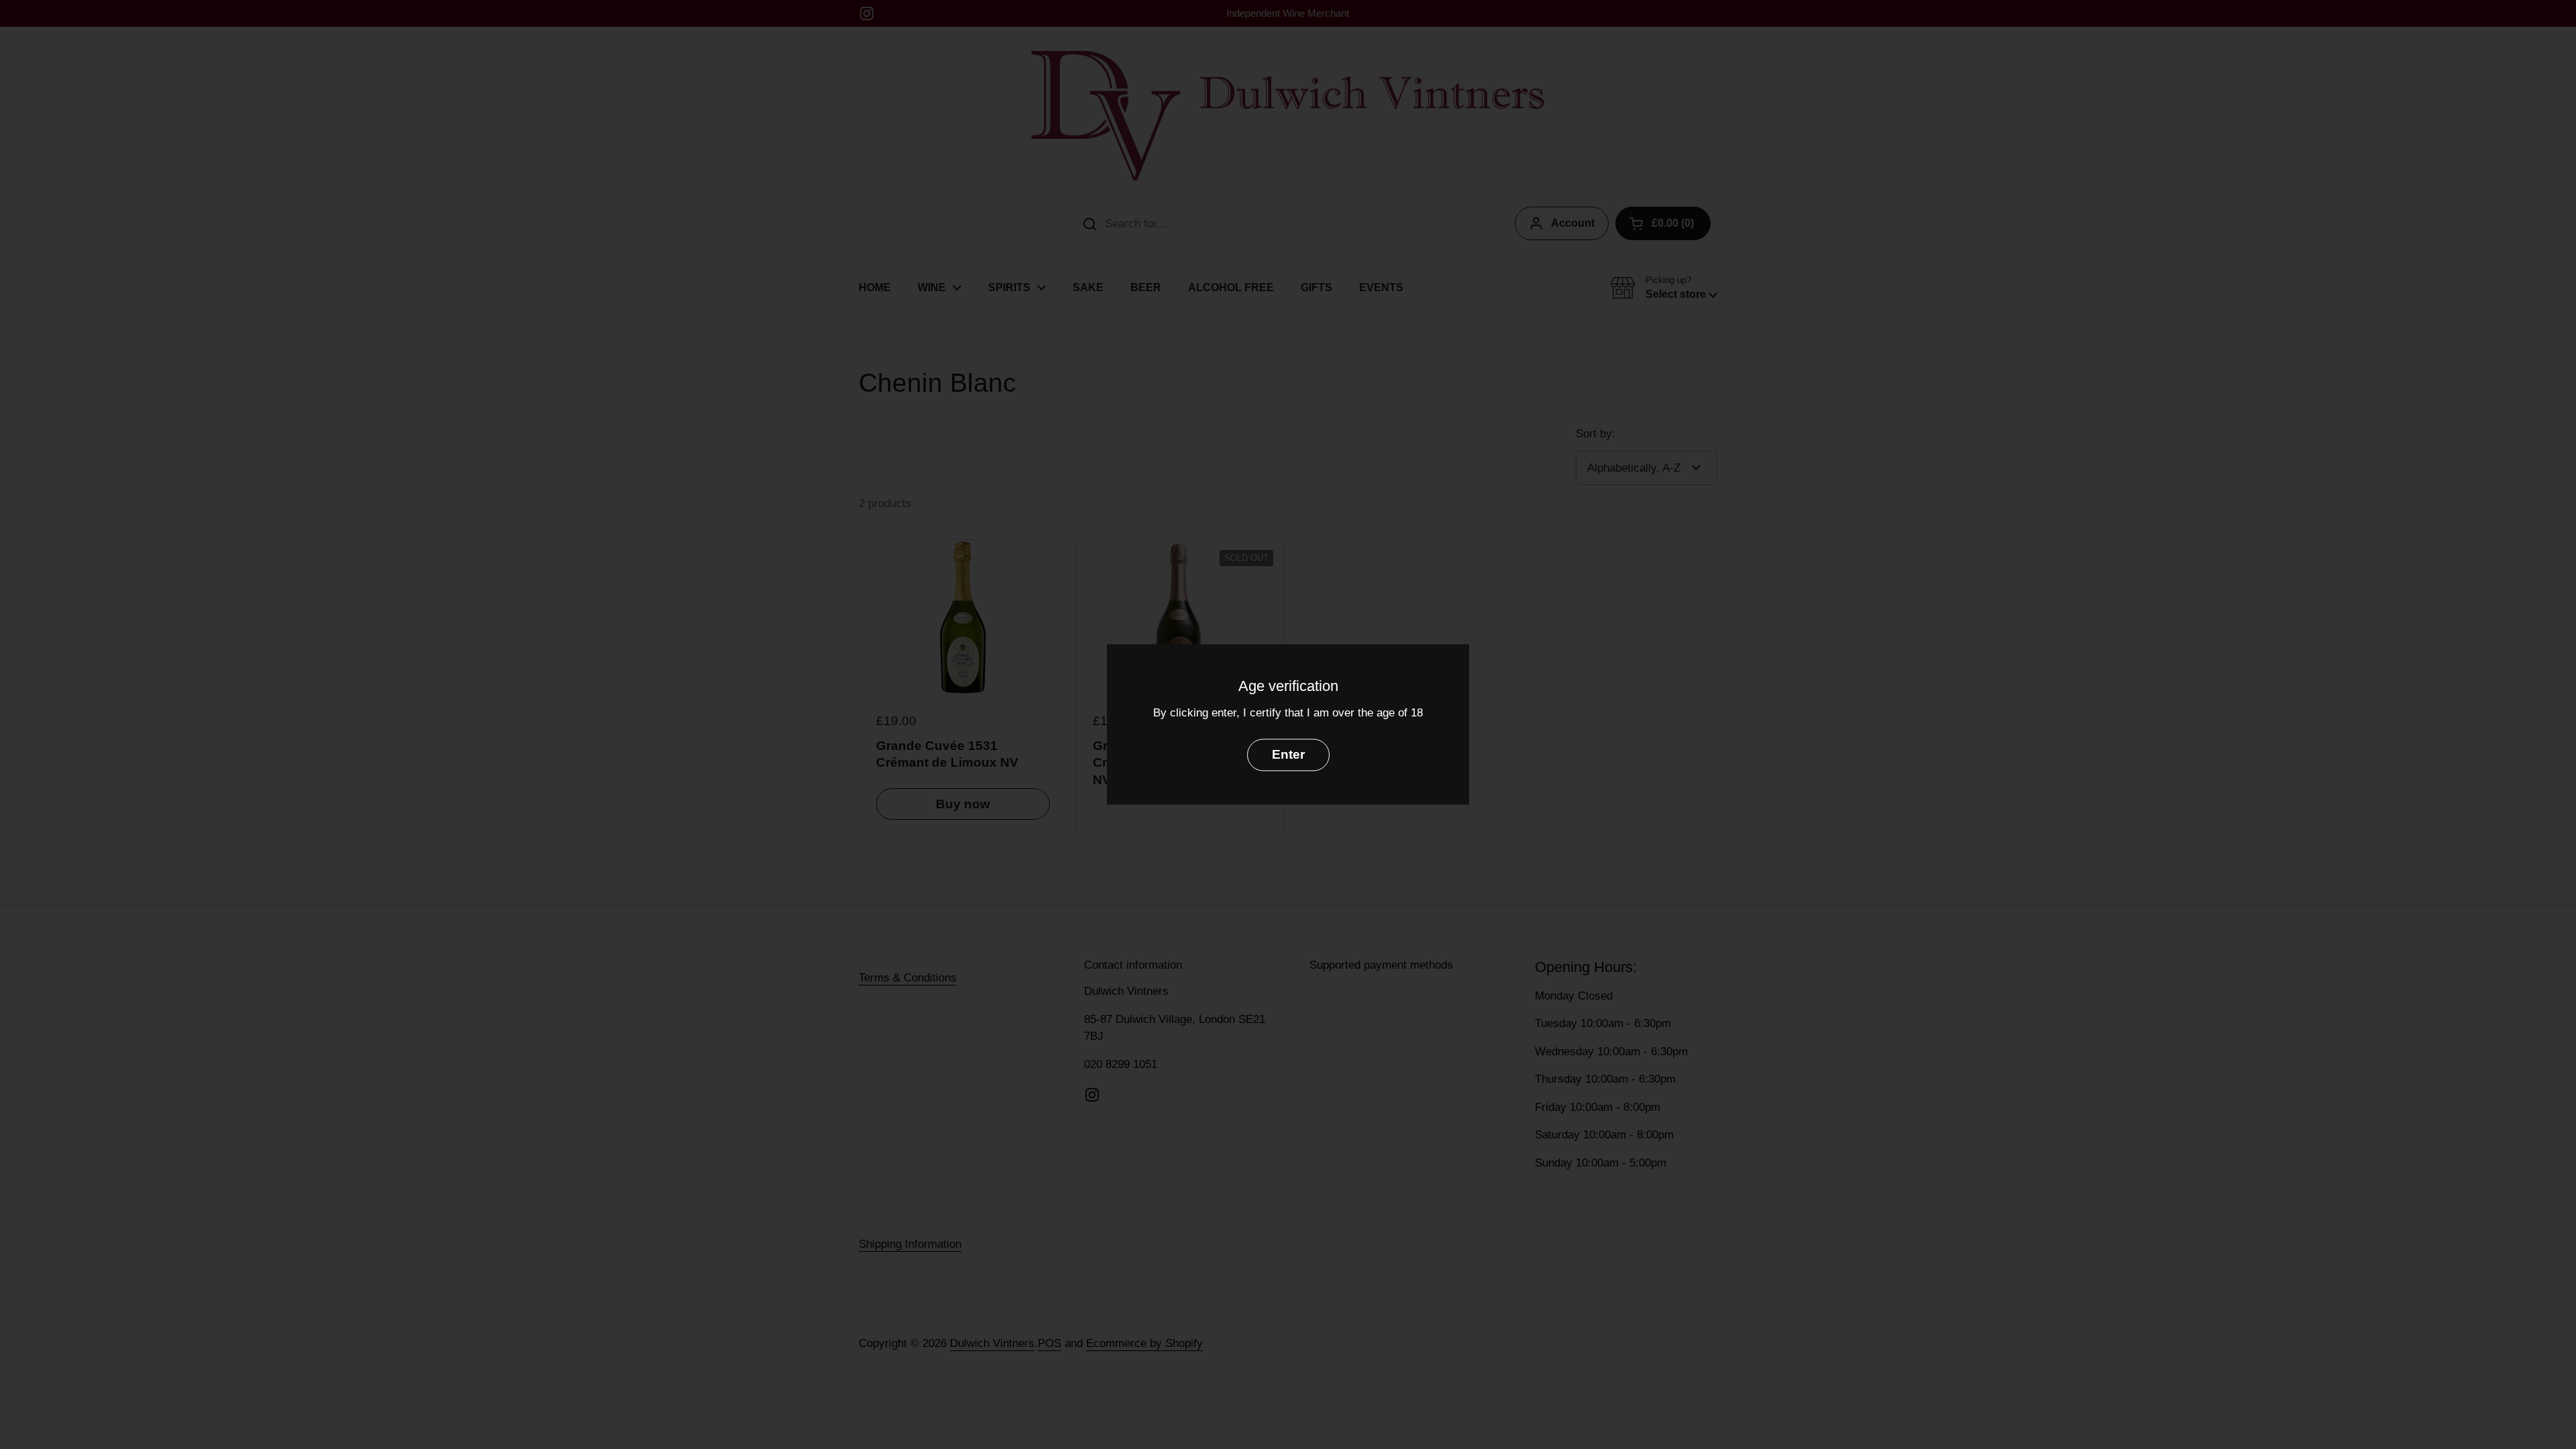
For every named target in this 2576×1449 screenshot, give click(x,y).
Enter (1288, 755)
